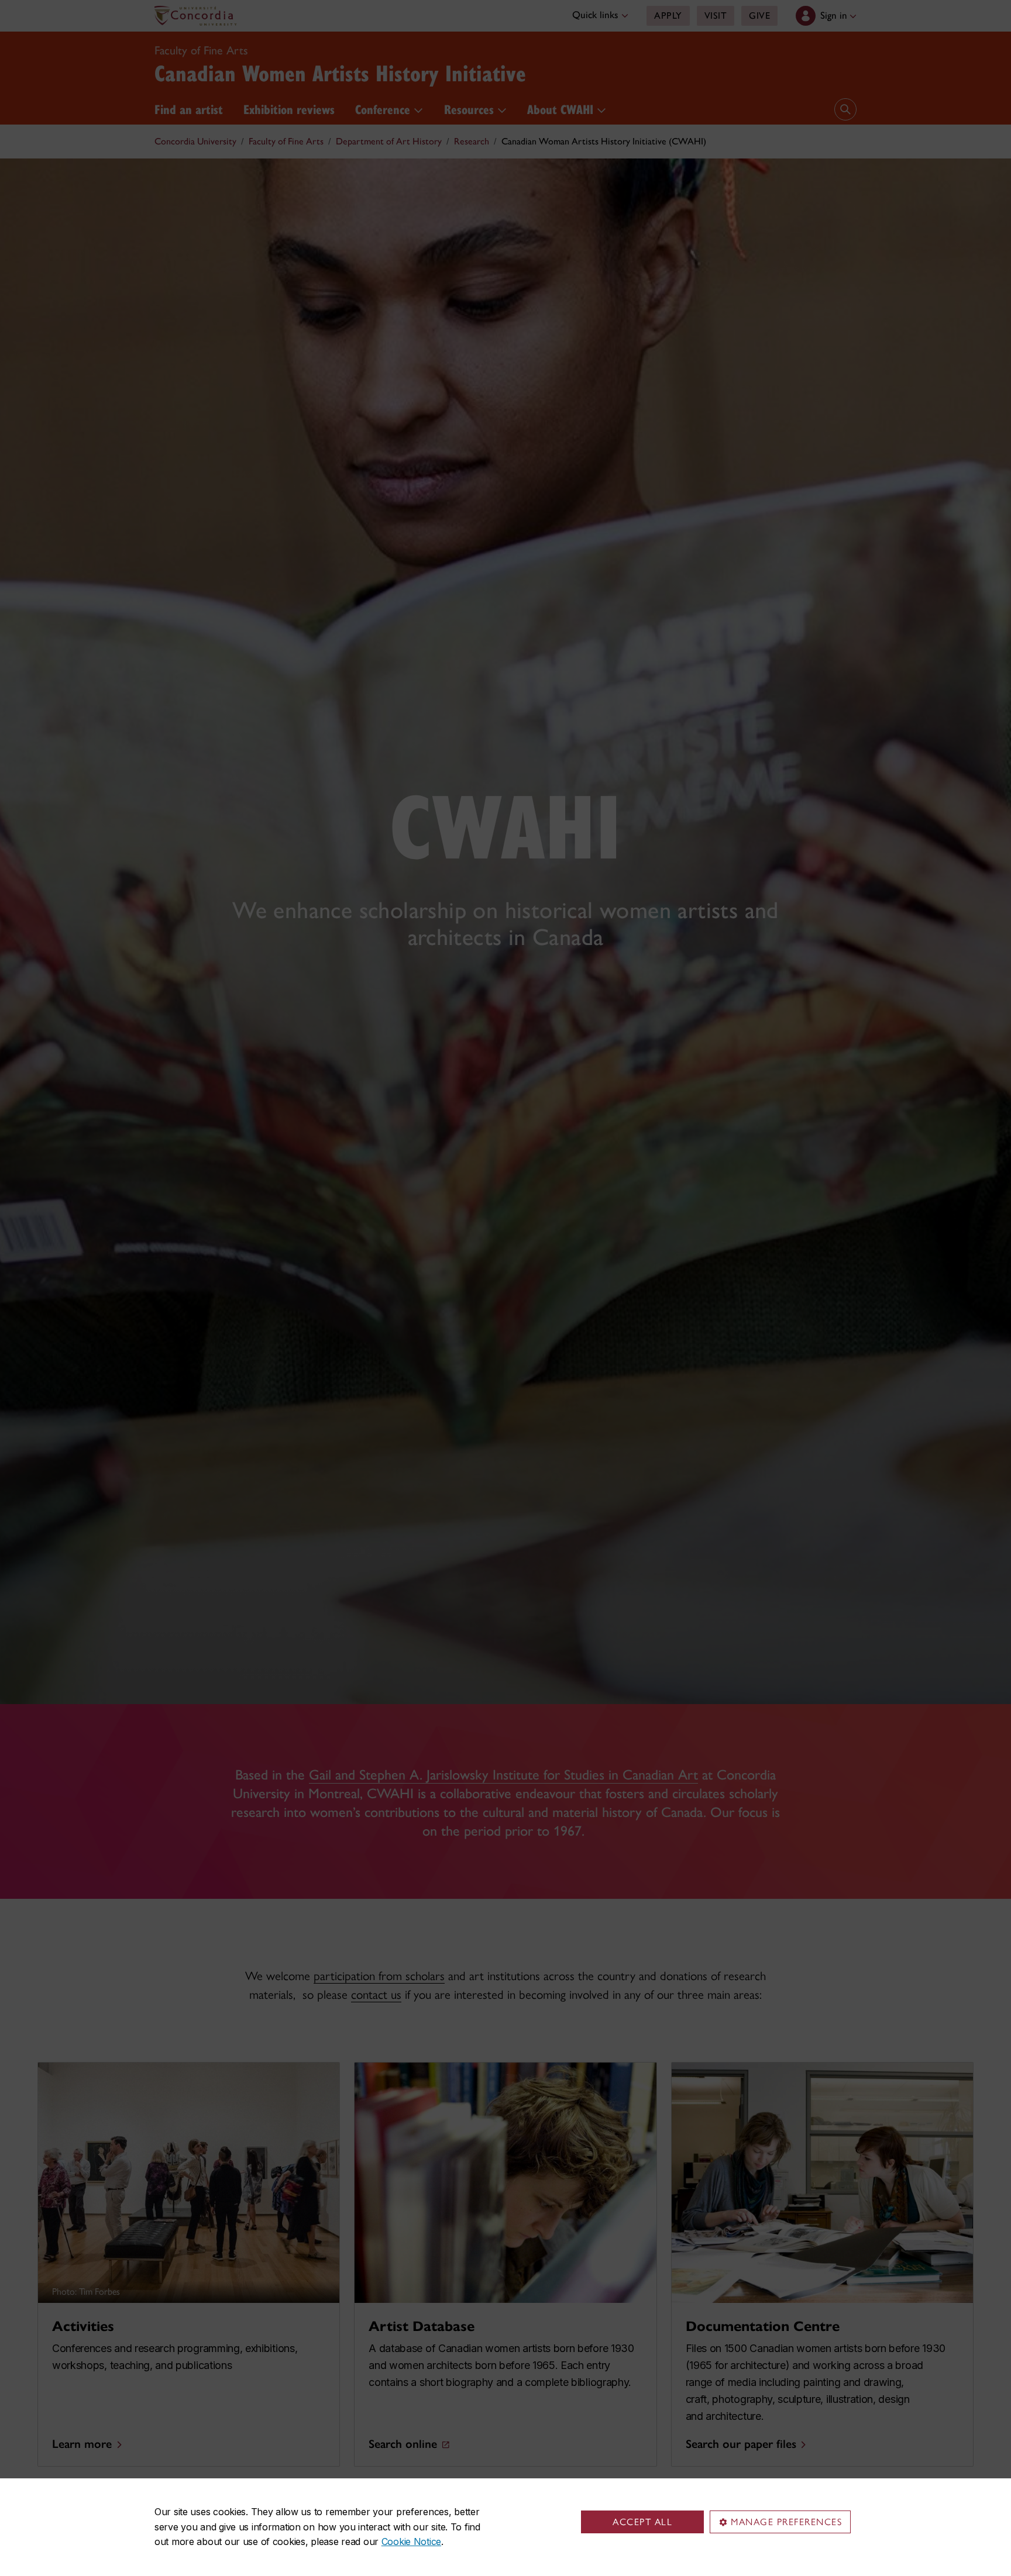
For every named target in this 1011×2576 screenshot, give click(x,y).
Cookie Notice (411, 2541)
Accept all (642, 2522)
